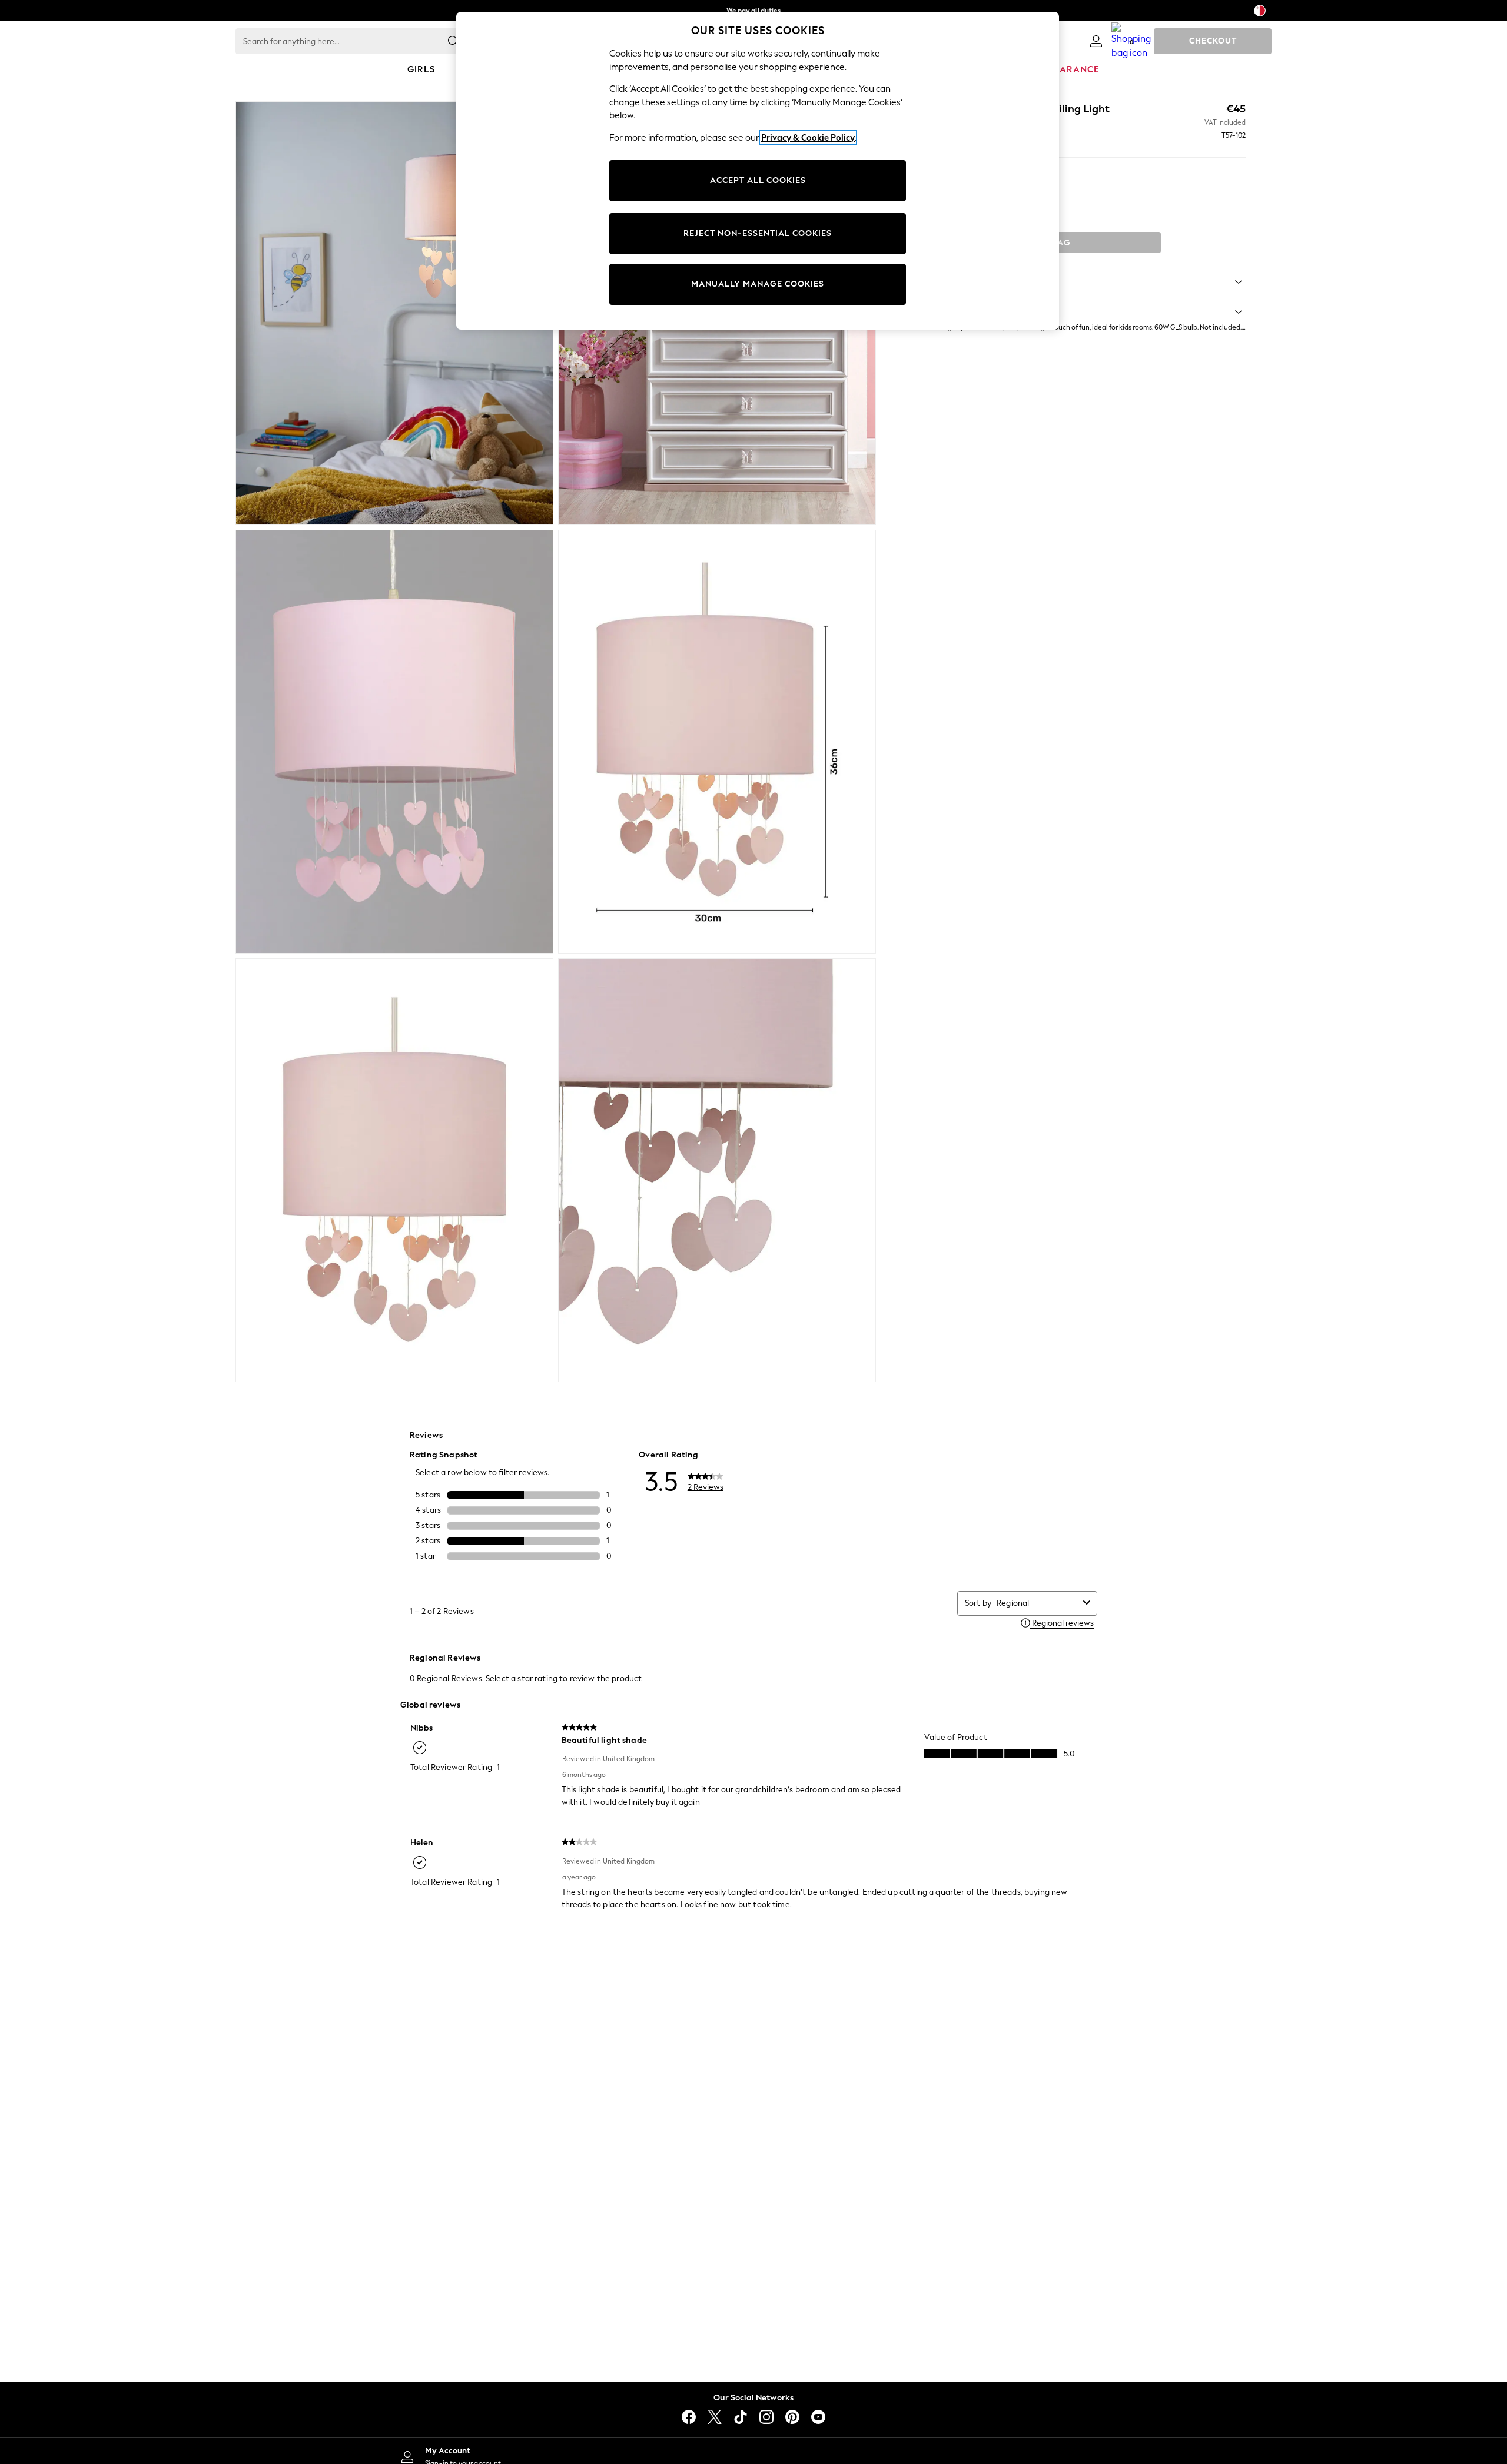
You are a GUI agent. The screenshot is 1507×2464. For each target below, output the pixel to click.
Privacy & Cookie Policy (808, 138)
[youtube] (818, 2417)
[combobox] (1038, 1603)
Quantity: (943, 178)
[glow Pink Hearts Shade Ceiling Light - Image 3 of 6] (394, 742)
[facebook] (689, 2417)
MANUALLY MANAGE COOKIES (758, 284)
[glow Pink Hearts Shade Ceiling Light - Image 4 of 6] (717, 742)
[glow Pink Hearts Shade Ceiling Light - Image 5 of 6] (394, 1170)
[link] (1096, 41)
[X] (715, 2417)
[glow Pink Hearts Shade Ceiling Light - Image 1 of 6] (394, 313)
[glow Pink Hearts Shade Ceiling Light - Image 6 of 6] (717, 1170)
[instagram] (766, 2417)
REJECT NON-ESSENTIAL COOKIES (758, 233)
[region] (758, 171)
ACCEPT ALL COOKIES (758, 180)
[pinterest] (792, 2417)
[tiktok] (741, 2417)
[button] (1086, 312)
